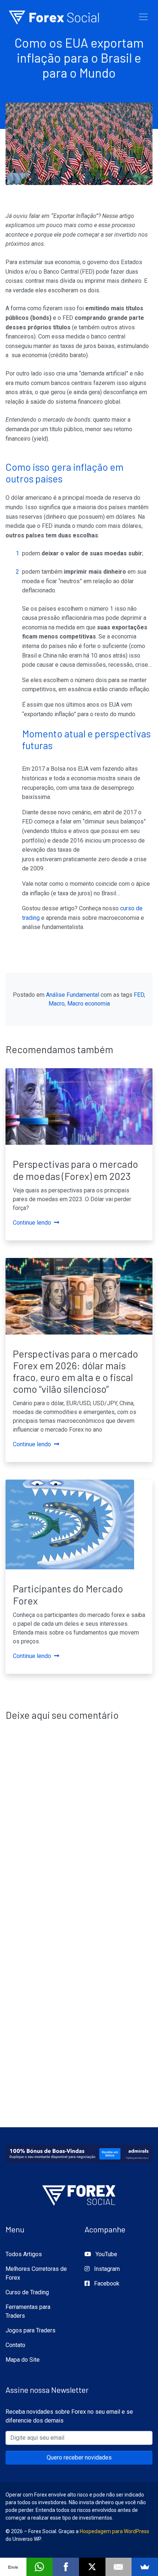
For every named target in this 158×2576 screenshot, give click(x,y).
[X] (92, 2567)
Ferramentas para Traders (28, 2311)
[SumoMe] (145, 2567)
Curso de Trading (27, 2292)
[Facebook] (66, 2567)
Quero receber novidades (79, 2457)
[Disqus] (79, 1825)
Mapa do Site (23, 2360)
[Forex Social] (79, 2193)
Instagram (106, 2269)
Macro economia (89, 1004)
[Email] (119, 2567)
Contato (15, 2345)
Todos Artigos (24, 2254)
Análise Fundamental (73, 995)
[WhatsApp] (40, 2567)
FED (139, 995)
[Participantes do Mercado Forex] (70, 1524)
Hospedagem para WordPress (114, 2531)
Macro (57, 1004)
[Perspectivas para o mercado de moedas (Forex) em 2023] (79, 1106)
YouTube (106, 2254)
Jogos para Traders (30, 2330)
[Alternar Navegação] (143, 17)
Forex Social (55, 17)
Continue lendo (32, 1223)
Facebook (106, 2283)
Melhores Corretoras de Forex (36, 2273)
